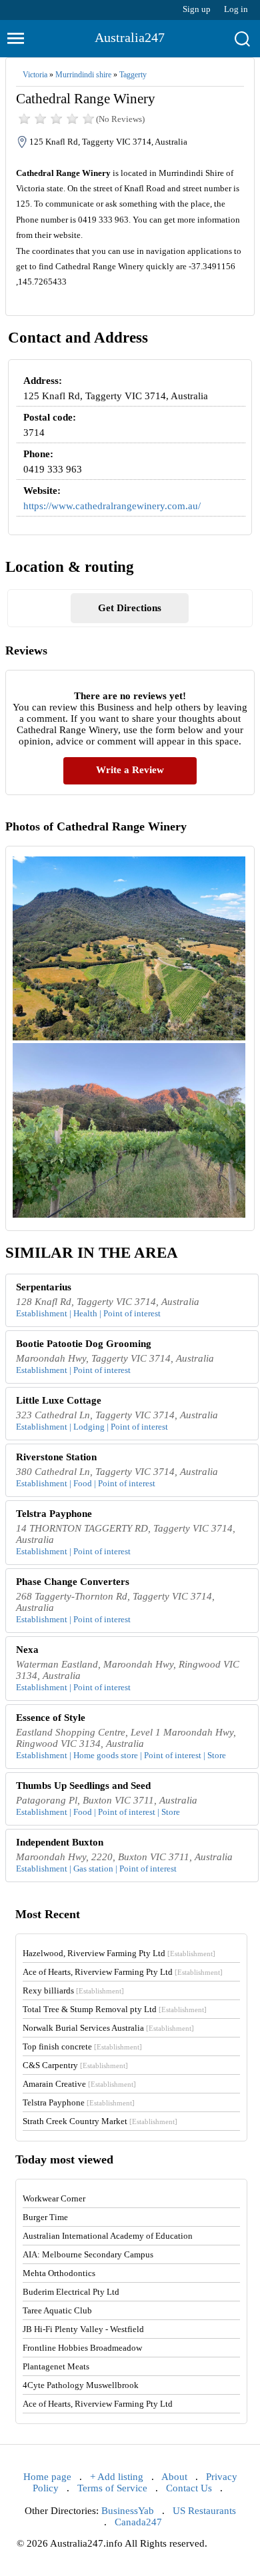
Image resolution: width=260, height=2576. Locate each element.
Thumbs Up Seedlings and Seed (83, 1786)
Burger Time (45, 2217)
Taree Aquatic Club (57, 2310)
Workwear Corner (54, 2198)
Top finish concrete (82, 2046)
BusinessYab (128, 2511)
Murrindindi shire (83, 75)
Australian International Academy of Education (108, 2236)
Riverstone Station (56, 1457)
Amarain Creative (79, 2084)
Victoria (35, 75)
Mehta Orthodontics (59, 2273)
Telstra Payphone (54, 1514)
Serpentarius (44, 1287)
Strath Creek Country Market (100, 2121)
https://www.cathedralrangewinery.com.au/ (112, 506)
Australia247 (130, 37)
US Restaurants (204, 2511)
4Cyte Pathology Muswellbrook (81, 2385)
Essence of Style (51, 1718)
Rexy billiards (73, 1990)
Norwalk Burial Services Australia (108, 2028)
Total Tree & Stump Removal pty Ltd (115, 2009)
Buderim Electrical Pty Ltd (71, 2292)
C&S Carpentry (75, 2065)
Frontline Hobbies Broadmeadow (82, 2348)
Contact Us (189, 2488)
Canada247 (138, 2522)
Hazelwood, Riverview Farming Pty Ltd (119, 1953)
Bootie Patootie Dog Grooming (84, 1344)
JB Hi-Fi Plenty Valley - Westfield (83, 2329)
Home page (47, 2477)
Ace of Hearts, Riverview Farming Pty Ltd (123, 1972)
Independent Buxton (60, 1842)
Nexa (27, 1650)
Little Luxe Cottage (59, 1400)
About (174, 2477)
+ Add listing (117, 2477)
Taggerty (133, 75)
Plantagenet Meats (56, 2366)
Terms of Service (112, 2488)
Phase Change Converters (73, 1582)
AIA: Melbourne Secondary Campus (88, 2254)
